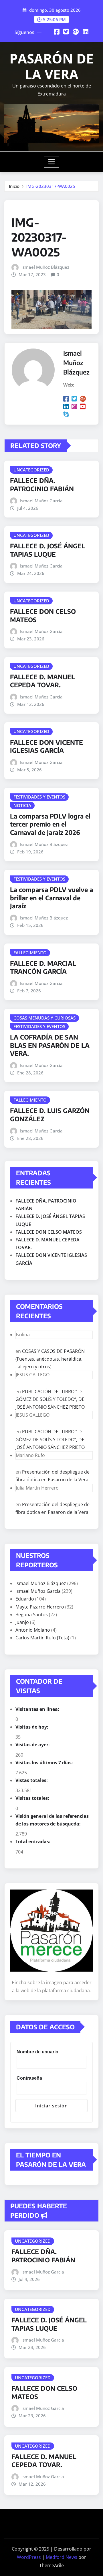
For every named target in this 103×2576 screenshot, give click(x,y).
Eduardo (25, 1599)
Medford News (62, 2557)
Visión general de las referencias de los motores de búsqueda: (52, 1820)
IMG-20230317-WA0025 (51, 186)
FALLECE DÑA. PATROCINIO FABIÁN (42, 484)
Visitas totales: (33, 1798)
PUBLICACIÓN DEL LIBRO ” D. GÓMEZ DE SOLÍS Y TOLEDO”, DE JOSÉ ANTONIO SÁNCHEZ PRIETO (50, 1399)
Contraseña (29, 2078)
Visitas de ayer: (33, 1745)
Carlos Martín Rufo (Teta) (42, 1638)
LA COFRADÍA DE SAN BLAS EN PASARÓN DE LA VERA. (50, 1045)
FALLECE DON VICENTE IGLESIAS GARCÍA (46, 746)
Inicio (14, 186)
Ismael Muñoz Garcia (41, 501)
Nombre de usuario (37, 2052)
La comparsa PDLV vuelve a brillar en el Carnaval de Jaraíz (51, 898)
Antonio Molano (33, 1630)
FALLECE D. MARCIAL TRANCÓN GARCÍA (43, 967)
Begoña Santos (32, 1615)
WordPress (29, 2557)
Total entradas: (33, 1842)
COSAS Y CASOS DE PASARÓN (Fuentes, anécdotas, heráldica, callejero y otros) (50, 1359)
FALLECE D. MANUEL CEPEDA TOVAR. (42, 681)
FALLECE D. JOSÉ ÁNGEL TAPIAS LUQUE (48, 550)
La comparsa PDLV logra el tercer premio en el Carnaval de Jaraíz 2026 (50, 824)
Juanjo (22, 1622)
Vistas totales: (32, 1780)
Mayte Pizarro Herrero (40, 1607)
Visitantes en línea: (38, 1709)
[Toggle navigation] (52, 162)
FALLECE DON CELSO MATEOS (49, 1232)
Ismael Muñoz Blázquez (45, 267)
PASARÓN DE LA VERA (51, 66)
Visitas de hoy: (32, 1727)
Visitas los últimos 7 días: (45, 1763)
